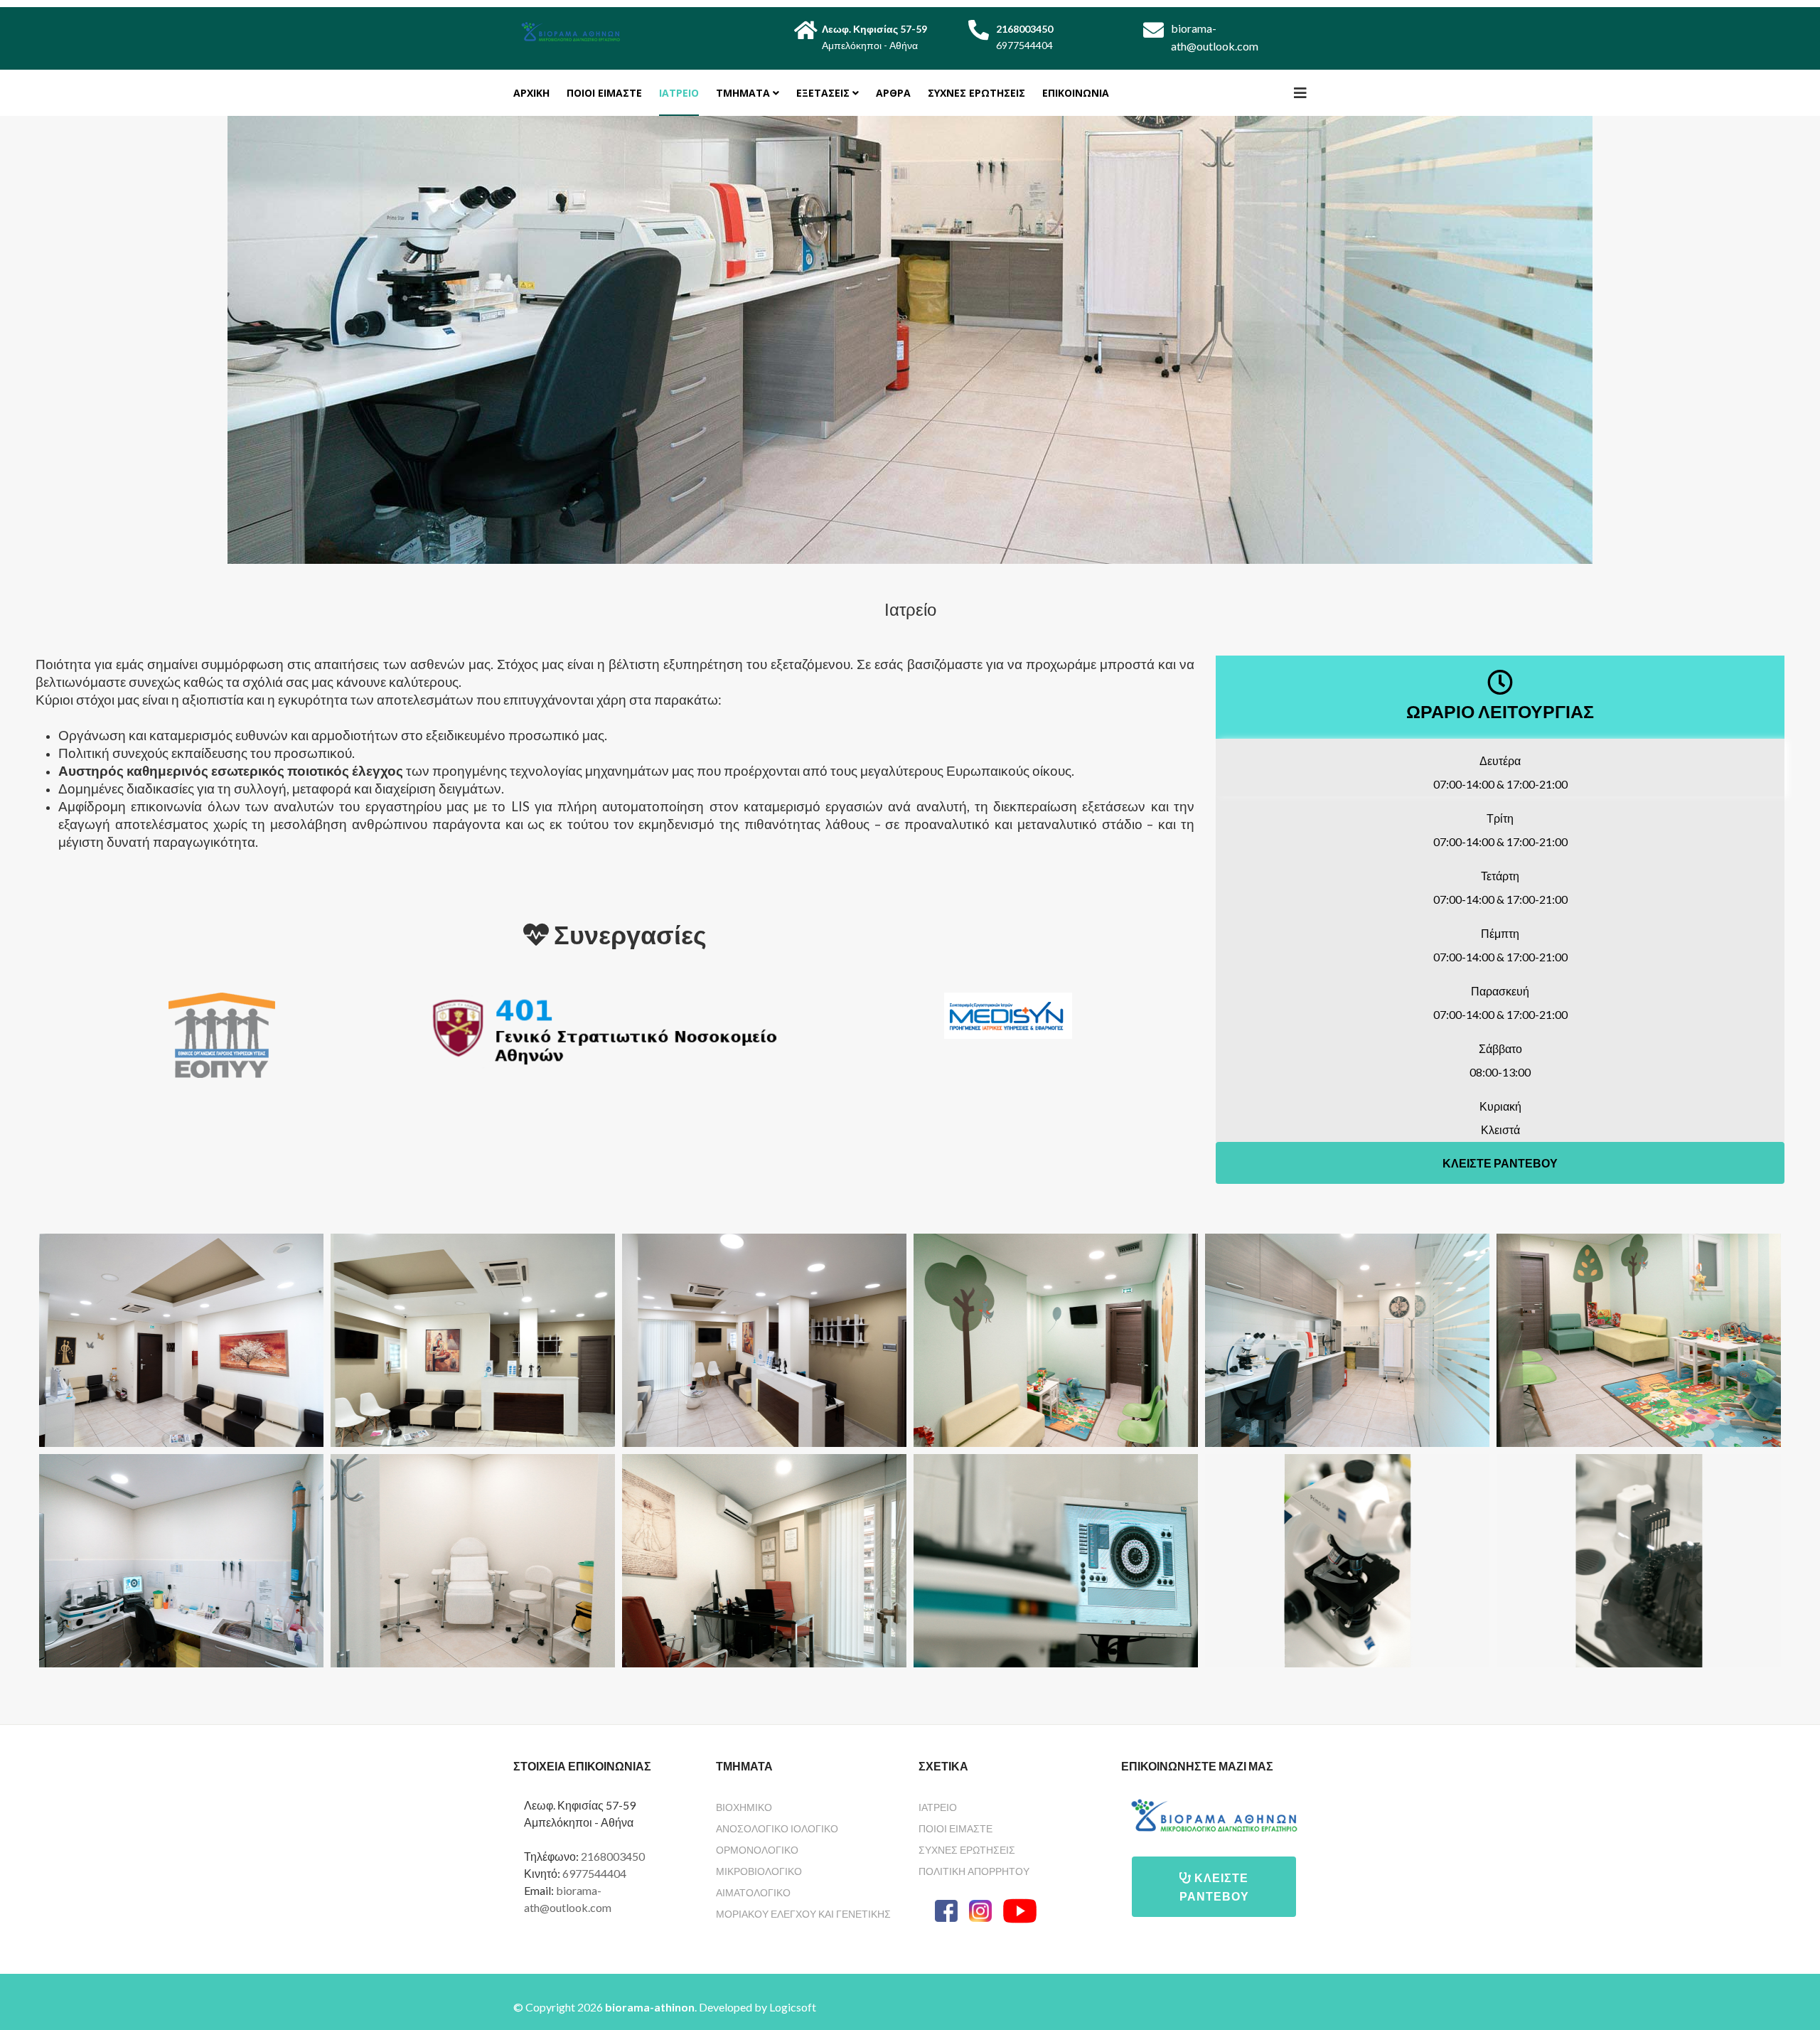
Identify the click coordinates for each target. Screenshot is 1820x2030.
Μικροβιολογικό (759, 1871)
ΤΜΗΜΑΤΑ (743, 93)
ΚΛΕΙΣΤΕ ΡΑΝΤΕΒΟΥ (1500, 1163)
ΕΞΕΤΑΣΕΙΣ (823, 93)
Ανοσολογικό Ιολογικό (777, 1828)
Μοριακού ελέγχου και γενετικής (803, 1914)
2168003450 (613, 1856)
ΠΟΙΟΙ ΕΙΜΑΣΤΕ (604, 93)
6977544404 (594, 1873)
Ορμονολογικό (757, 1850)
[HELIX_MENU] (1300, 92)
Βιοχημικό (744, 1807)
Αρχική (531, 93)
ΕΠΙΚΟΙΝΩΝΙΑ (1076, 93)
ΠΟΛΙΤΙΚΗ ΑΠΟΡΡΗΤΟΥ (974, 1871)
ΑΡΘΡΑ (893, 93)
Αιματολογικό (753, 1892)
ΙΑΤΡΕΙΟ (679, 93)
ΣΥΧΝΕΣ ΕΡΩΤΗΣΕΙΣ (976, 93)
